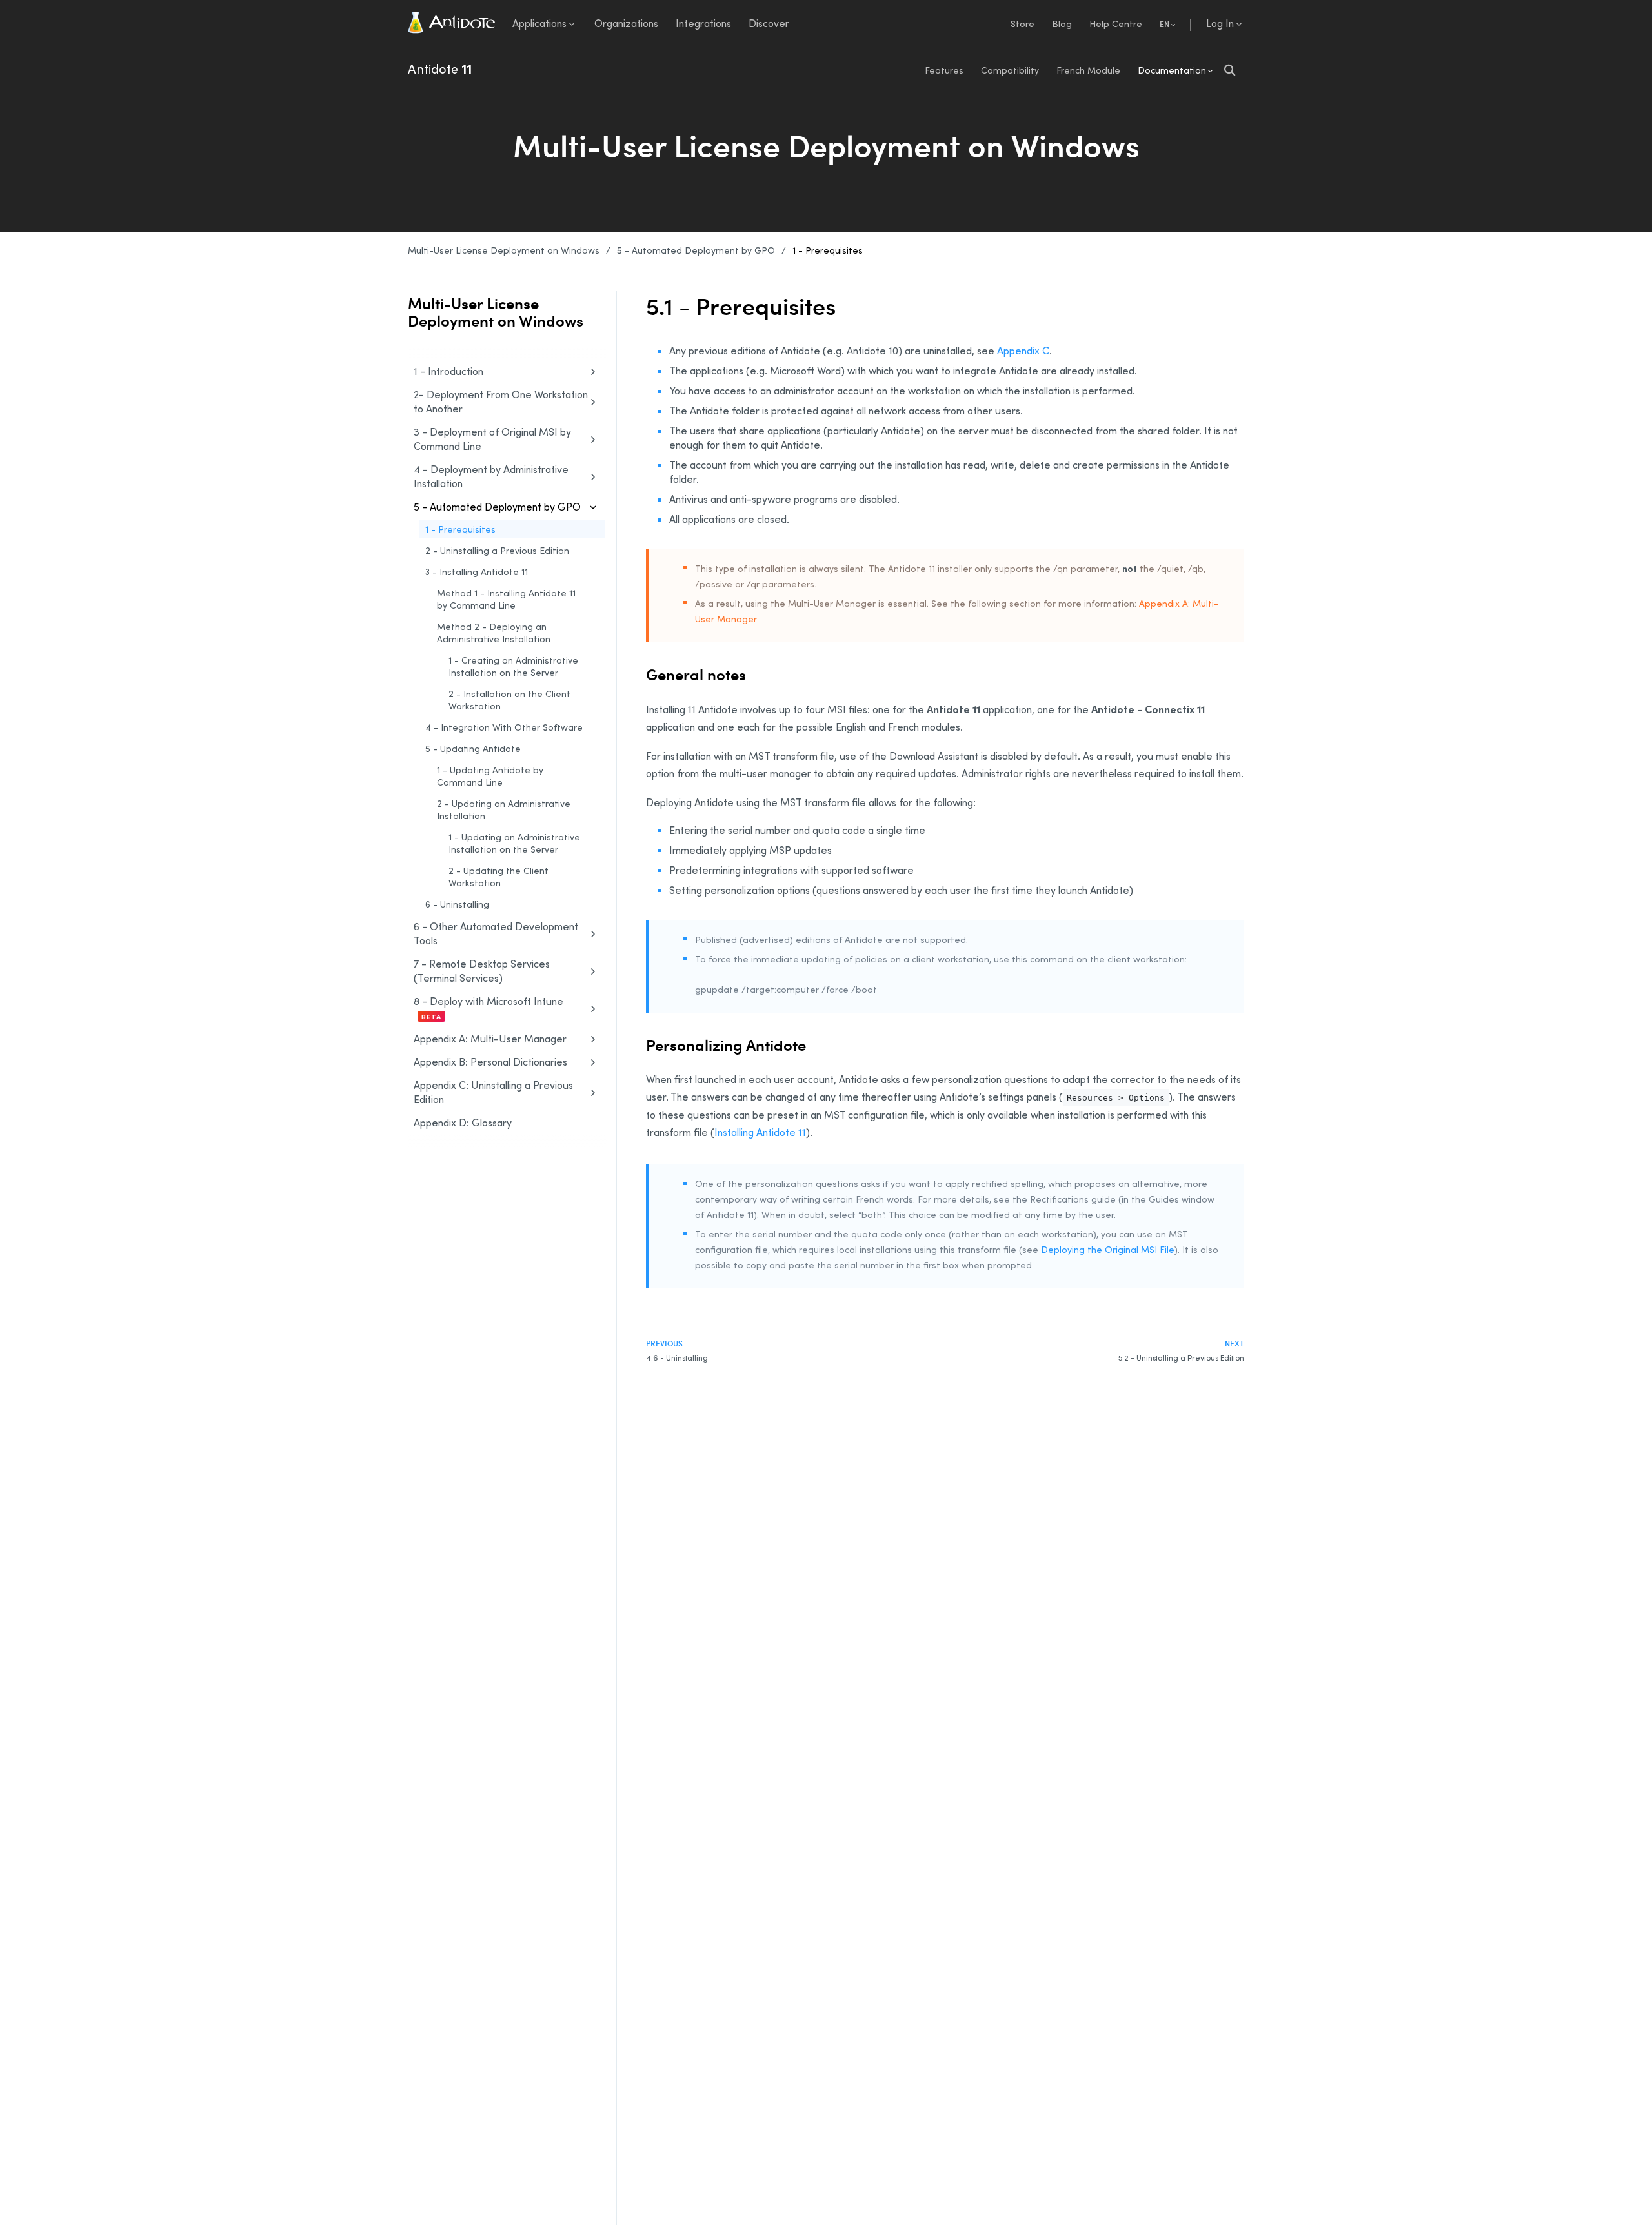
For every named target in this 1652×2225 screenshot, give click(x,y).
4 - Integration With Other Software (504, 727)
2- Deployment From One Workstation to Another (501, 401)
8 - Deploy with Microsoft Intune (489, 1008)
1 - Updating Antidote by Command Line (490, 776)
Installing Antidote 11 (760, 1132)
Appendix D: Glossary (463, 1123)
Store (1022, 24)
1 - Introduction (448, 371)
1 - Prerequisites (828, 250)
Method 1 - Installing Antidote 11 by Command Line (506, 599)
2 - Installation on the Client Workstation (509, 700)
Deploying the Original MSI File (1108, 1249)
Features (944, 70)
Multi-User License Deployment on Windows (504, 250)
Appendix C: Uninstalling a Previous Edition (493, 1092)
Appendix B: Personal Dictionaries (490, 1062)
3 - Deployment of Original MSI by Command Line (492, 439)
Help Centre (1116, 24)
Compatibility (1010, 70)
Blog (1062, 24)
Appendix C (1023, 351)
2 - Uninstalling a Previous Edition (497, 550)
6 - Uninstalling (457, 904)
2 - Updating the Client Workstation (499, 877)
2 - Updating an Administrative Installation (504, 809)
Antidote (440, 68)
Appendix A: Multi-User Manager (490, 1039)
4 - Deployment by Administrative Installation (491, 476)
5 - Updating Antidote (473, 748)
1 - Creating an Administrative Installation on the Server (513, 666)
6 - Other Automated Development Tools (496, 933)
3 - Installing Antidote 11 (477, 572)
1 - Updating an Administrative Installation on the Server (514, 843)
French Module (1088, 70)
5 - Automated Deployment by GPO (696, 250)
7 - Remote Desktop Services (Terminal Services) (482, 971)
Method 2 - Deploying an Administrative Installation (494, 633)
